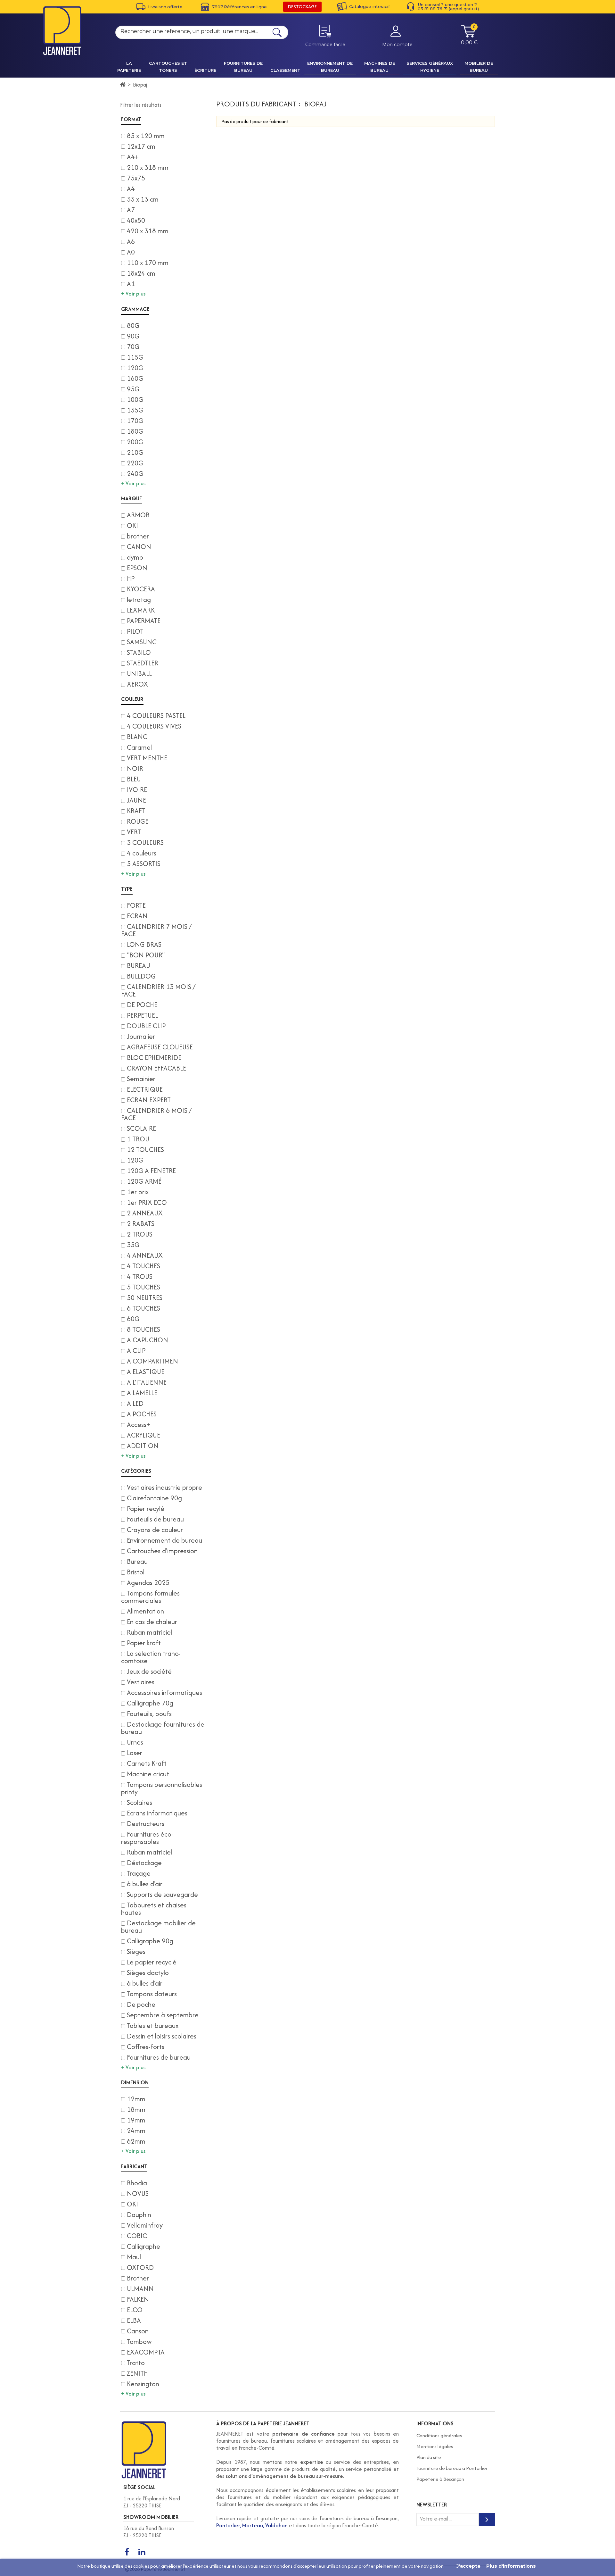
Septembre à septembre (163, 2015)
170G (135, 421)
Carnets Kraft (147, 1763)
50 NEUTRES (145, 1298)
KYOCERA (141, 589)
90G (133, 336)
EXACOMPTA (146, 2352)
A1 (131, 284)
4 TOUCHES (143, 1266)
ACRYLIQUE (143, 1435)
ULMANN (140, 2289)
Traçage (139, 1873)
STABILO (139, 652)
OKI (132, 525)
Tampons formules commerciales (150, 1597)
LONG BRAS (144, 944)
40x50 (136, 220)
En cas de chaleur (152, 1622)
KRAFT (136, 811)
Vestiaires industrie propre (164, 1487)
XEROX (137, 684)
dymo (135, 557)
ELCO (135, 2310)
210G (135, 452)
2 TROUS (140, 1234)
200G (135, 442)
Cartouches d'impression (162, 1551)
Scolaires (139, 1802)
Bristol (136, 1572)
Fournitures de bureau (159, 2057)
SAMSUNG (142, 642)
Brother (138, 2278)
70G (133, 347)
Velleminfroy (145, 2225)
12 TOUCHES (145, 1150)
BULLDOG (141, 976)
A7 (131, 210)
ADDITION (143, 1446)
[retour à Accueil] (123, 85)
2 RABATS (141, 1224)
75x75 (136, 178)
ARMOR (138, 515)
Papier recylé (146, 1509)
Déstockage (144, 1863)
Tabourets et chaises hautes (154, 1909)
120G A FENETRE (151, 1171)
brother (138, 536)
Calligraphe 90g (150, 1941)
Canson (138, 2331)
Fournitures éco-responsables (147, 1838)
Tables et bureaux (153, 2026)
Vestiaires (141, 1682)
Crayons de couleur (155, 1530)
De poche (141, 2004)
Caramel (139, 747)
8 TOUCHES (143, 1329)
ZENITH (137, 2373)
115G (135, 357)
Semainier (141, 1079)
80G (133, 325)
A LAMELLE (142, 1393)
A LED (135, 1403)
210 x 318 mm (148, 167)
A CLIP (136, 1351)
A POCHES (142, 1414)
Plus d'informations (511, 2566)
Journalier (141, 1036)
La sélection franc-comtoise (151, 1657)
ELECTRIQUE (145, 1089)
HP (131, 578)
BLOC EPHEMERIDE (154, 1058)
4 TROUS (140, 1276)
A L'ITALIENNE (147, 1382)
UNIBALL (139, 674)
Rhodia (137, 2183)
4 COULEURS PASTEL (156, 716)
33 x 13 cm (143, 199)
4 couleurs (142, 853)
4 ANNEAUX (145, 1255)
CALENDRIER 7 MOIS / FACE (156, 930)
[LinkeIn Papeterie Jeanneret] (142, 2552)
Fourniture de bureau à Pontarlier (452, 2468)
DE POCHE (142, 1005)
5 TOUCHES (143, 1287)
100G (135, 400)
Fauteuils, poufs (149, 1714)
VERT (134, 832)
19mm (136, 2120)
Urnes (135, 1742)
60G (133, 1319)
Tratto (136, 2363)
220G (135, 463)
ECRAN (137, 916)
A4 (131, 189)
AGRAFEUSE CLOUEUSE (160, 1047)
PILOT (135, 631)
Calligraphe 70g (150, 1703)
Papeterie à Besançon (440, 2479)
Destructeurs (146, 1824)
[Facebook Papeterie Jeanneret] (127, 2552)
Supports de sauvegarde (162, 1894)
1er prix (138, 1192)
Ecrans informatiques (157, 1813)
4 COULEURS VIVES (154, 726)
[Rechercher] (277, 32)
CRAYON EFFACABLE (156, 1068)
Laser (135, 1753)
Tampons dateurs (152, 1994)
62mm (136, 2141)
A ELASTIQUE (146, 1372)
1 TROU (138, 1139)
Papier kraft (144, 1643)
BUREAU (139, 966)
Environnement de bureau (164, 1540)
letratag (139, 600)
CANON (139, 547)
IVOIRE (137, 790)
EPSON (137, 568)
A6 (131, 242)
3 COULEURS (145, 842)
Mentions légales (435, 2446)
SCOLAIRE (141, 1128)
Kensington (143, 2384)
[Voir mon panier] (468, 36)
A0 (131, 252)
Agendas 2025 (148, 1583)
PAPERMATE (144, 621)
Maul (134, 2257)
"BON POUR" (146, 955)
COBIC (137, 2236)
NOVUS (138, 2193)
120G (135, 368)
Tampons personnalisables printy (162, 1788)
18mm (136, 2109)
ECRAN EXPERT (149, 1100)
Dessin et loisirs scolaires (162, 2036)
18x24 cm (141, 273)
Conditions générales (439, 2435)
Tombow (139, 2342)
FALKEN (138, 2299)
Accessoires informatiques (164, 1692)
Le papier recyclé (152, 1962)
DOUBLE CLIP (146, 1026)
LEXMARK (141, 610)
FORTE (136, 905)
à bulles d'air (145, 1884)
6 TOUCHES (143, 1308)
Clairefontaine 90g (154, 1498)
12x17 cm (141, 146)
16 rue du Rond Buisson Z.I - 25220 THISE (149, 2532)
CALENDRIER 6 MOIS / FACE (156, 1114)
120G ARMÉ (144, 1181)
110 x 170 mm (148, 263)
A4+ (133, 157)
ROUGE (138, 821)
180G (135, 431)
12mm (136, 2099)
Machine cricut (148, 1774)
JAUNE (136, 800)
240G (135, 474)
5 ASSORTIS (144, 864)
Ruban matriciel (149, 1632)
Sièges (136, 1951)
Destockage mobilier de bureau (158, 1927)
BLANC (137, 737)
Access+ (139, 1425)
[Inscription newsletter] (487, 2520)
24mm (136, 2131)
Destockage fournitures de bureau (163, 1728)
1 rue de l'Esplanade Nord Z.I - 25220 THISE (152, 2502)
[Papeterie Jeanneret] (62, 31)
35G (133, 1245)
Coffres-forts (146, 2047)
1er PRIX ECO (147, 1202)
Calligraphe (143, 2246)
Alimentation (145, 1611)
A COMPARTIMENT (154, 1361)
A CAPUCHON (148, 1340)
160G (135, 378)
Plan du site (429, 2457)
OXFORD (140, 2268)
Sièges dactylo (148, 1973)
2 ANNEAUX (145, 1213)
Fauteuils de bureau (155, 1519)
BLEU (134, 779)
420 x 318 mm (148, 231)
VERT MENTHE (147, 758)
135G (135, 410)
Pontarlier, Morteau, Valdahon (252, 2525)
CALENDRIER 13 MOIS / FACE (158, 990)
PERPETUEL (142, 1015)
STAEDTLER (143, 663)
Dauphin (139, 2215)
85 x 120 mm (146, 136)
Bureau (137, 1561)
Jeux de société (149, 1671)
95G (133, 389)
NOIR (135, 768)
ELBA (134, 2320)
